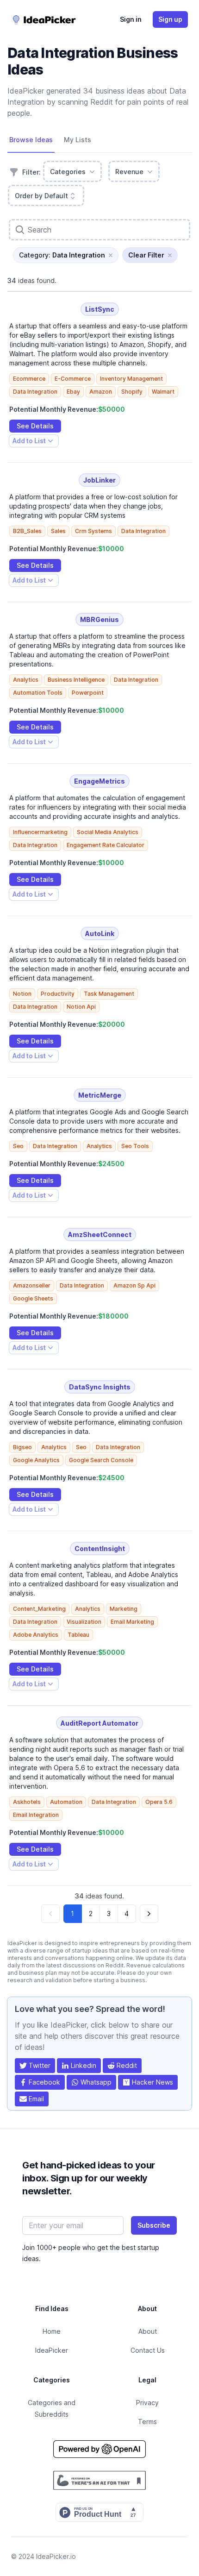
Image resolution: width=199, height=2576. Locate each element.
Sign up (170, 19)
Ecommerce (29, 379)
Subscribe (154, 2225)
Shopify (132, 392)
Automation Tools (38, 693)
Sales (58, 531)
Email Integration (36, 1815)
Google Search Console (101, 1460)
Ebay (73, 392)
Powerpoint (88, 693)
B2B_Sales (27, 531)
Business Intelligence (76, 680)
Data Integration (35, 392)
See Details (35, 426)
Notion (22, 994)
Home (52, 2331)
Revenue (129, 172)
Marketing (124, 1609)
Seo (18, 1146)
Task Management (109, 994)
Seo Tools (135, 1146)
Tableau (78, 1635)
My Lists (78, 140)
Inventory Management (131, 379)
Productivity (58, 994)
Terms (147, 2422)
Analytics (26, 680)
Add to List (29, 442)
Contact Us (148, 2350)
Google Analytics (36, 1460)
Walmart (163, 392)
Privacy (147, 2403)
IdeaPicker (52, 2350)
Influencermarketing (40, 832)
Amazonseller (32, 1285)
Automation (66, 1802)
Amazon (101, 392)
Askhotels (27, 1802)
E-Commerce (73, 379)
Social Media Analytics (108, 832)
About (148, 2331)
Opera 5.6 (159, 1802)
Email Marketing (132, 1622)
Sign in (131, 19)
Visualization (84, 1622)
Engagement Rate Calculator (106, 845)
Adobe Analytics (36, 1635)
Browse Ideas (31, 140)
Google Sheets (33, 1298)
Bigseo (22, 1447)
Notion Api (81, 1007)
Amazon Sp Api (134, 1285)
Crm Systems (93, 531)
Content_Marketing (39, 1609)
